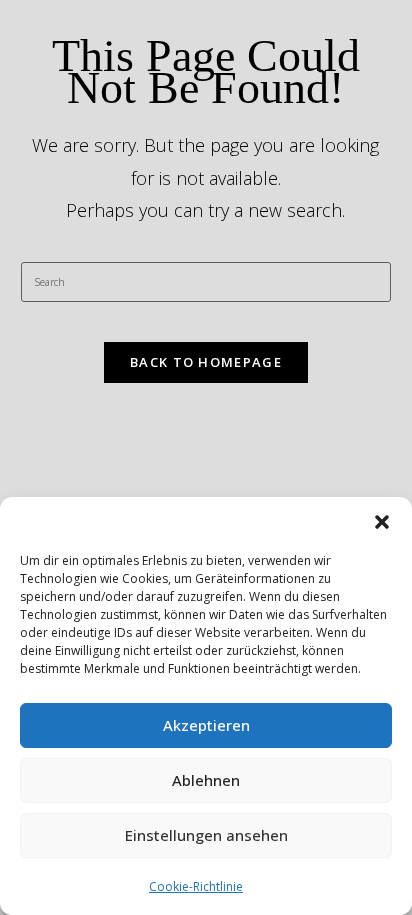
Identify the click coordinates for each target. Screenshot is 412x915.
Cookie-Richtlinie (196, 886)
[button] (382, 522)
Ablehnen (206, 780)
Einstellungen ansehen (206, 835)
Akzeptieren (206, 725)
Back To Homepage (206, 362)
